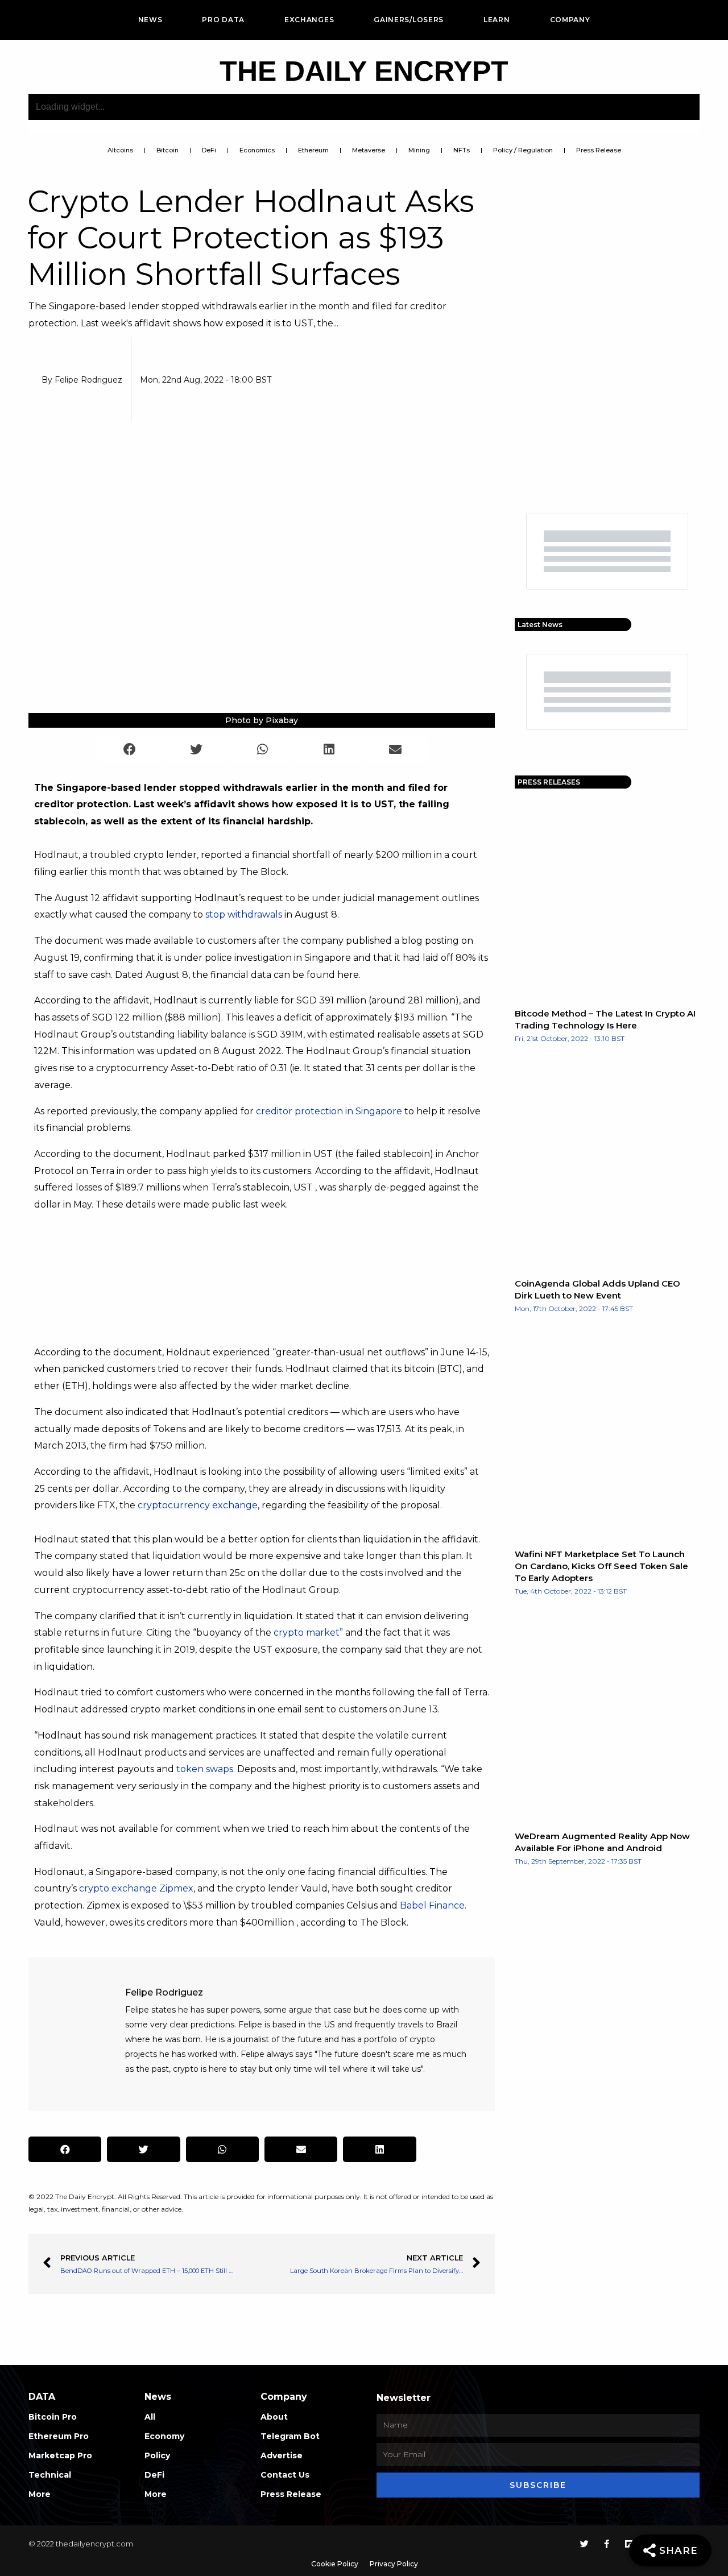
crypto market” (308, 1633)
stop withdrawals (244, 914)
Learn (497, 20)
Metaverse (369, 150)
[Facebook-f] (607, 2544)
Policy (157, 2455)
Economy (164, 2436)
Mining (419, 150)
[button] (130, 750)
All (150, 2417)
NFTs (462, 150)
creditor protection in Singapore (329, 1111)
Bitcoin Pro (53, 2417)
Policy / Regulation (523, 150)
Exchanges (309, 20)
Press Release (599, 150)
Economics (257, 150)
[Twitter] (584, 2544)
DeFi (209, 150)
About (274, 2417)
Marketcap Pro (60, 2455)
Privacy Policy (394, 2564)
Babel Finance (432, 1905)
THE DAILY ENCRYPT (364, 71)
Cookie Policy (335, 2564)
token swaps (205, 1769)
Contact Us (285, 2475)
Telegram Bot (290, 2436)
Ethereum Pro (59, 2436)
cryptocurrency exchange (198, 1505)
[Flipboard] (629, 2544)
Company (570, 20)
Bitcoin (167, 150)
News (150, 20)
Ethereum (313, 150)
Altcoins (120, 150)
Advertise (282, 2455)
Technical (50, 2475)
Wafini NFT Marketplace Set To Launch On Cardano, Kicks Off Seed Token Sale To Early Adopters (601, 1566)
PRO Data (223, 20)
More (40, 2494)
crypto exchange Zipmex (136, 1888)
